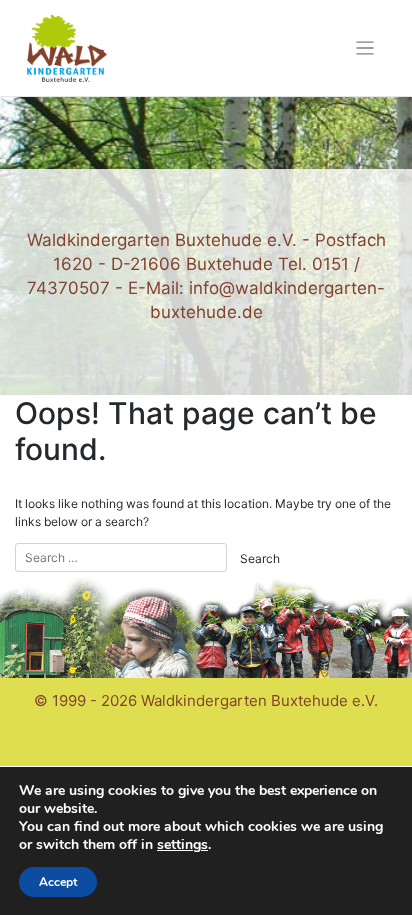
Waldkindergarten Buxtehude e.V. (259, 700)
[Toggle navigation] (365, 48)
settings (182, 845)
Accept (58, 882)
